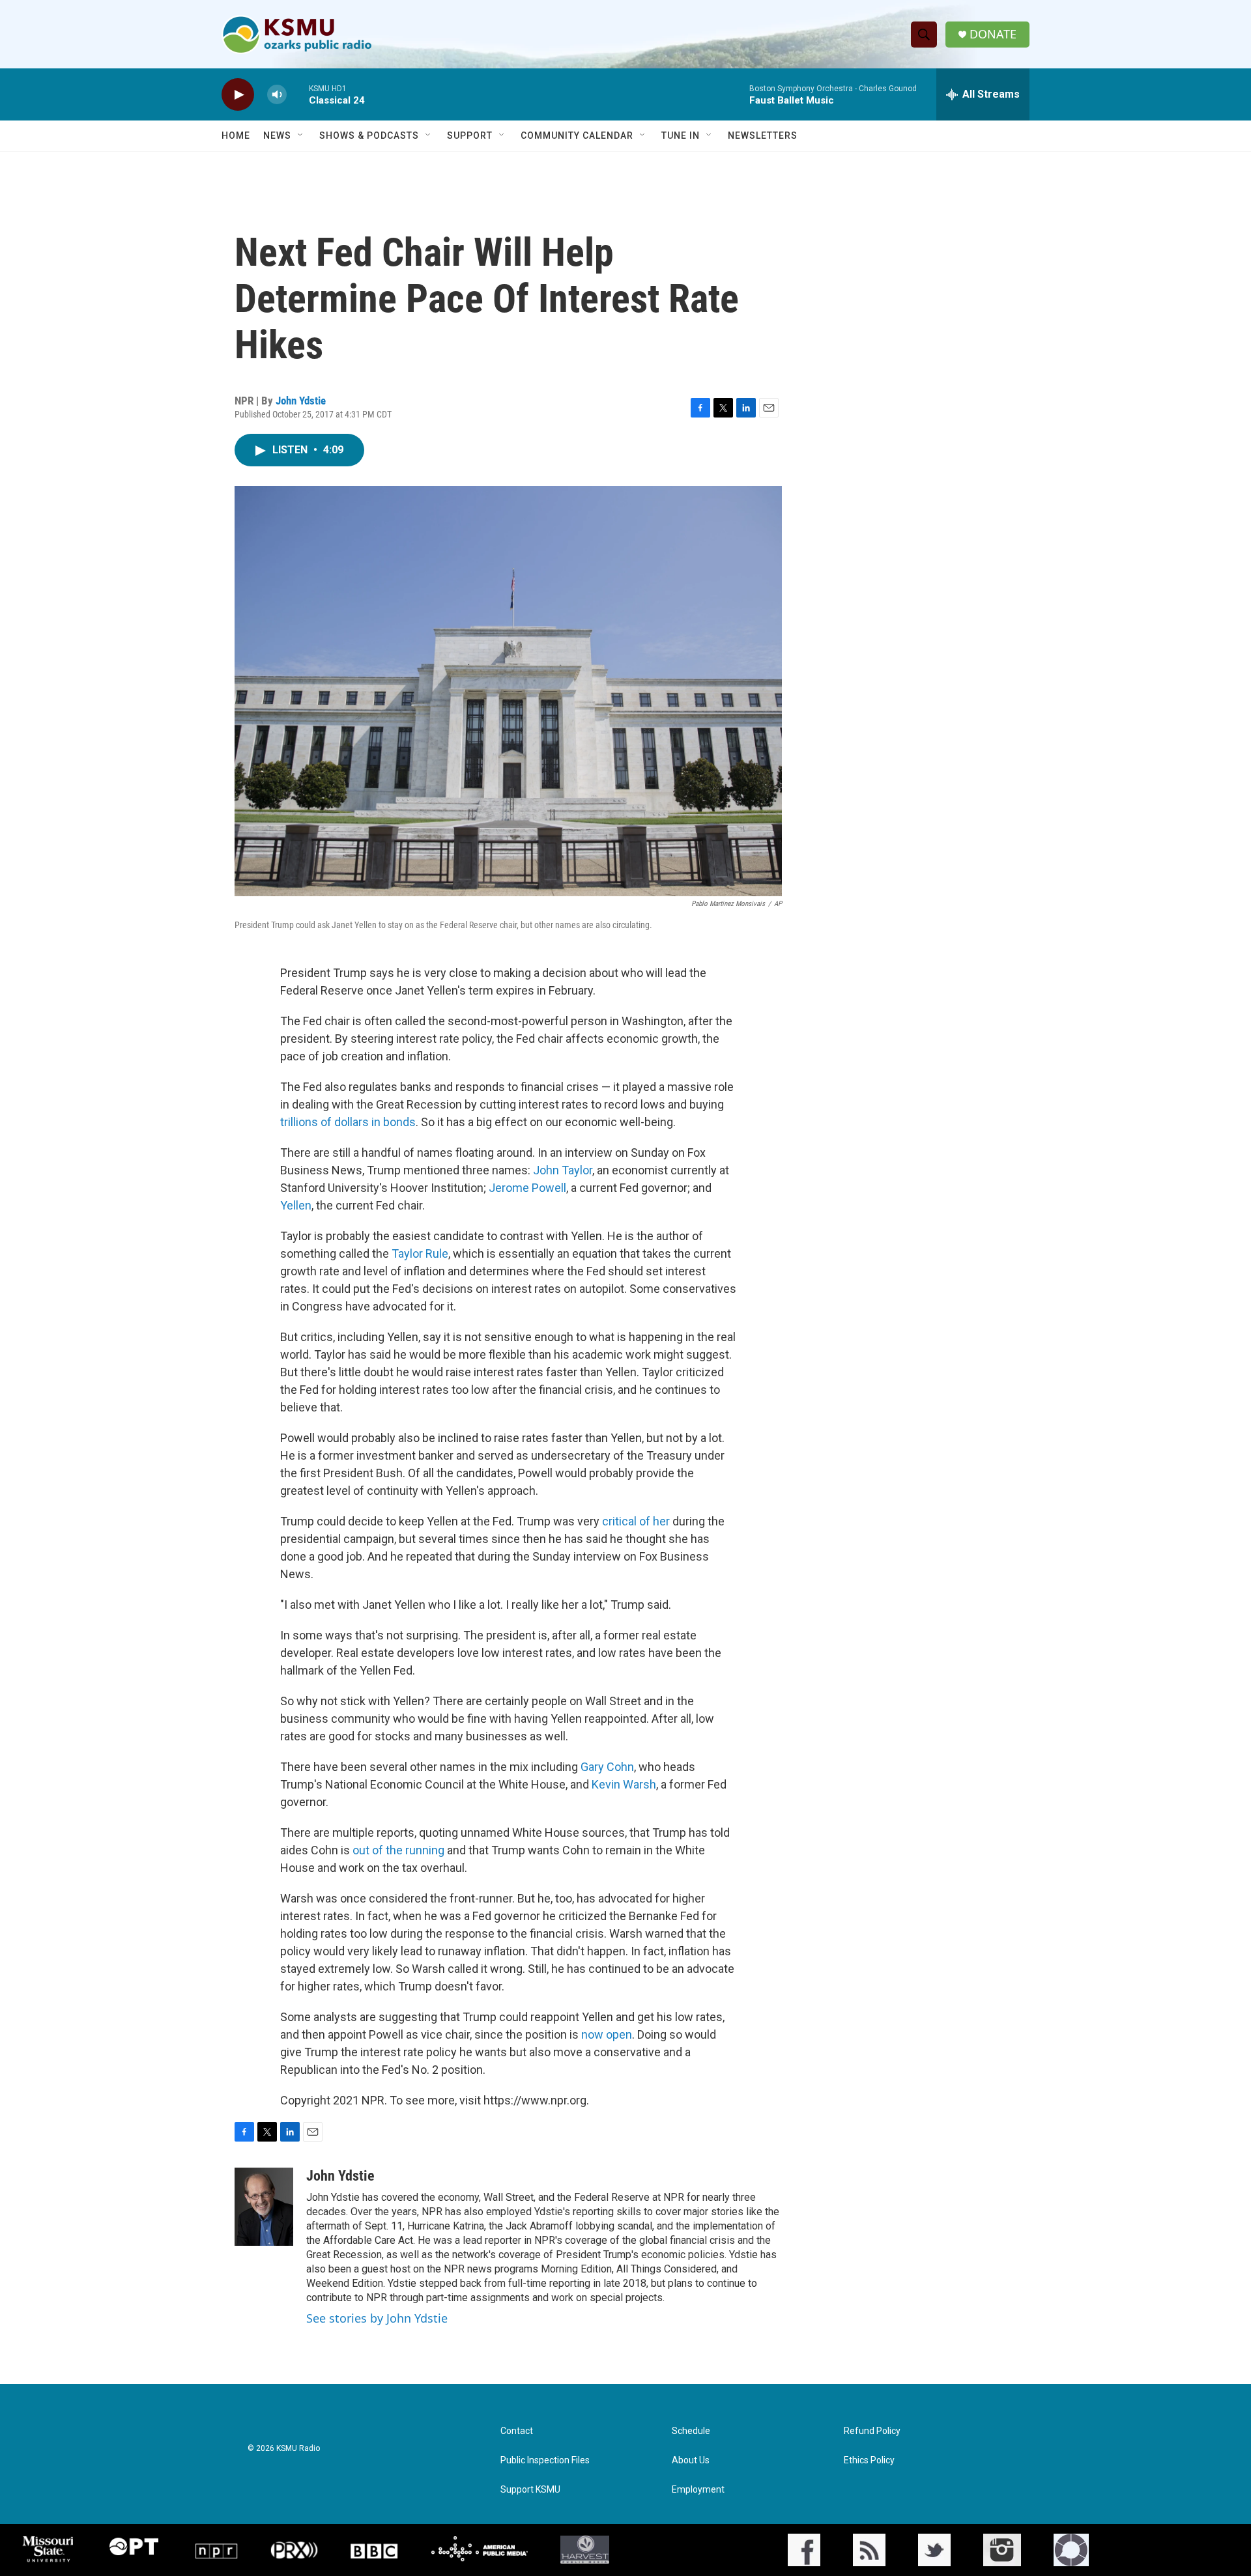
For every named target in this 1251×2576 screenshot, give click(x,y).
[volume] (277, 95)
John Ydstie (301, 401)
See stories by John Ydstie (377, 2318)
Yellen (296, 1205)
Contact (517, 2431)
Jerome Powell (527, 1188)
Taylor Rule (420, 1253)
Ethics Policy (869, 2460)
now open (607, 2034)
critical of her (636, 1521)
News (277, 135)
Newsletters (763, 135)
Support (470, 135)
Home (236, 135)
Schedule (691, 2431)
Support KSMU (530, 2490)
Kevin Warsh (624, 1784)
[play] (238, 95)
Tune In (681, 135)
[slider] (298, 94)
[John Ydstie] (264, 2207)
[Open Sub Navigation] (301, 135)
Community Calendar (577, 135)
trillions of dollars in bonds (348, 1122)
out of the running (398, 1850)
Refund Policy (872, 2431)
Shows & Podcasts (369, 135)
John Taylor (563, 1170)
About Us (691, 2460)
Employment (698, 2490)
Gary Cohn (607, 1767)
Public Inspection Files (545, 2460)
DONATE (993, 34)
